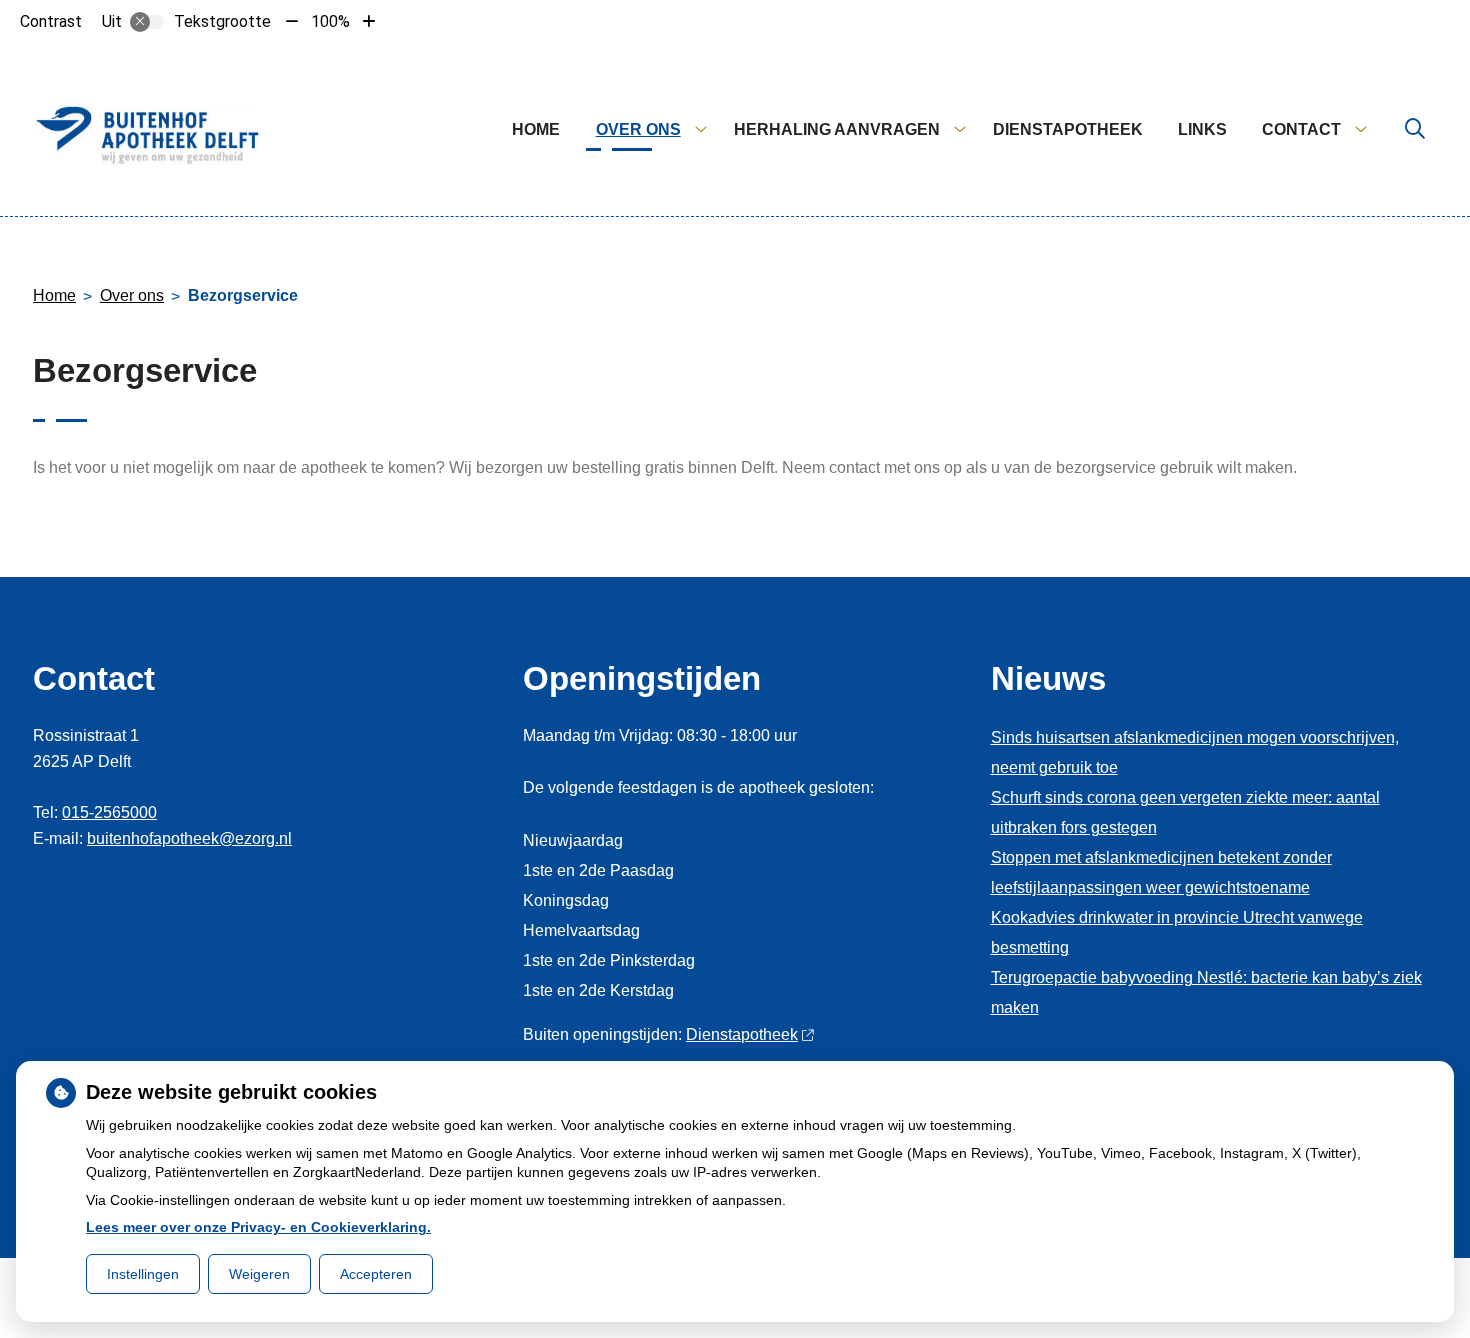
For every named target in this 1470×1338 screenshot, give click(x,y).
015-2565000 (109, 812)
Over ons (638, 129)
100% (330, 21)
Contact (1301, 129)
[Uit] (147, 22)
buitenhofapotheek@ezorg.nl (189, 838)
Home (536, 129)
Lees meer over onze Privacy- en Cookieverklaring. (258, 1227)
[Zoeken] (1415, 130)
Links (1202, 129)
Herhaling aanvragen (837, 129)
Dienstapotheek (1068, 129)
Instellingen (143, 1274)
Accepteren (376, 1274)
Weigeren (259, 1274)
